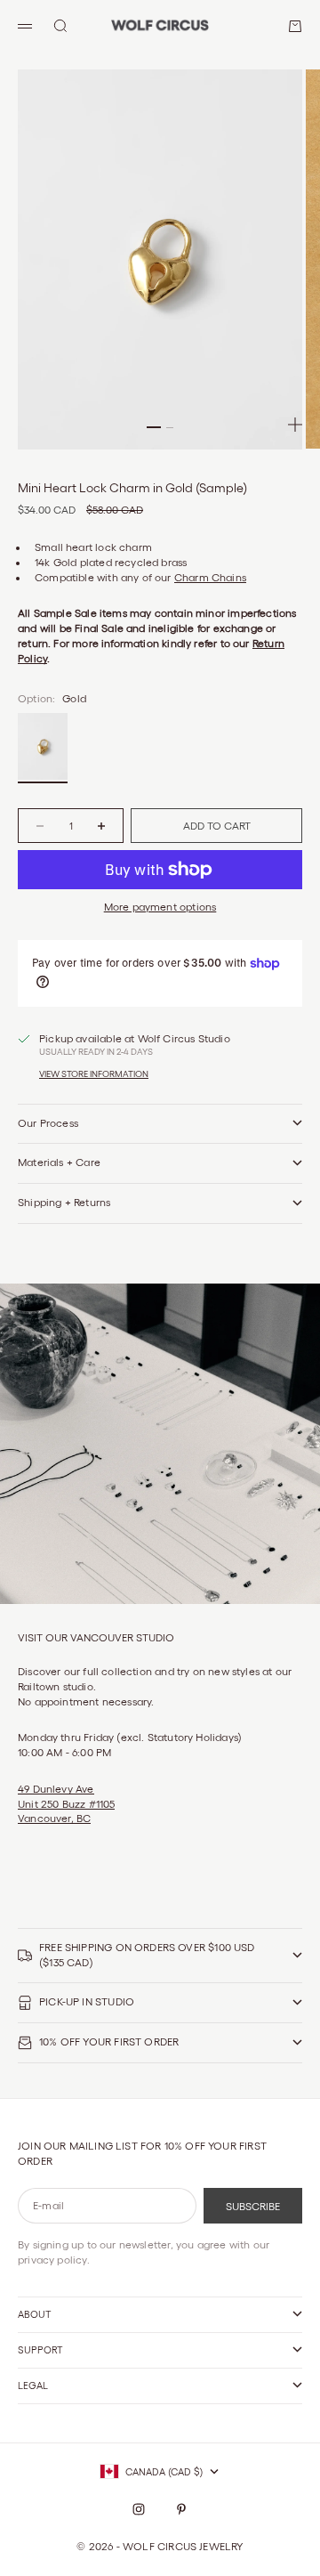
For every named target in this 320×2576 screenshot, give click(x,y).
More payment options (160, 907)
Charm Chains (210, 577)
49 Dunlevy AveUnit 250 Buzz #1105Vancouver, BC (66, 1804)
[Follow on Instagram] (139, 2509)
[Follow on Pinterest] (181, 2509)
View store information (94, 1074)
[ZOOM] (295, 425)
